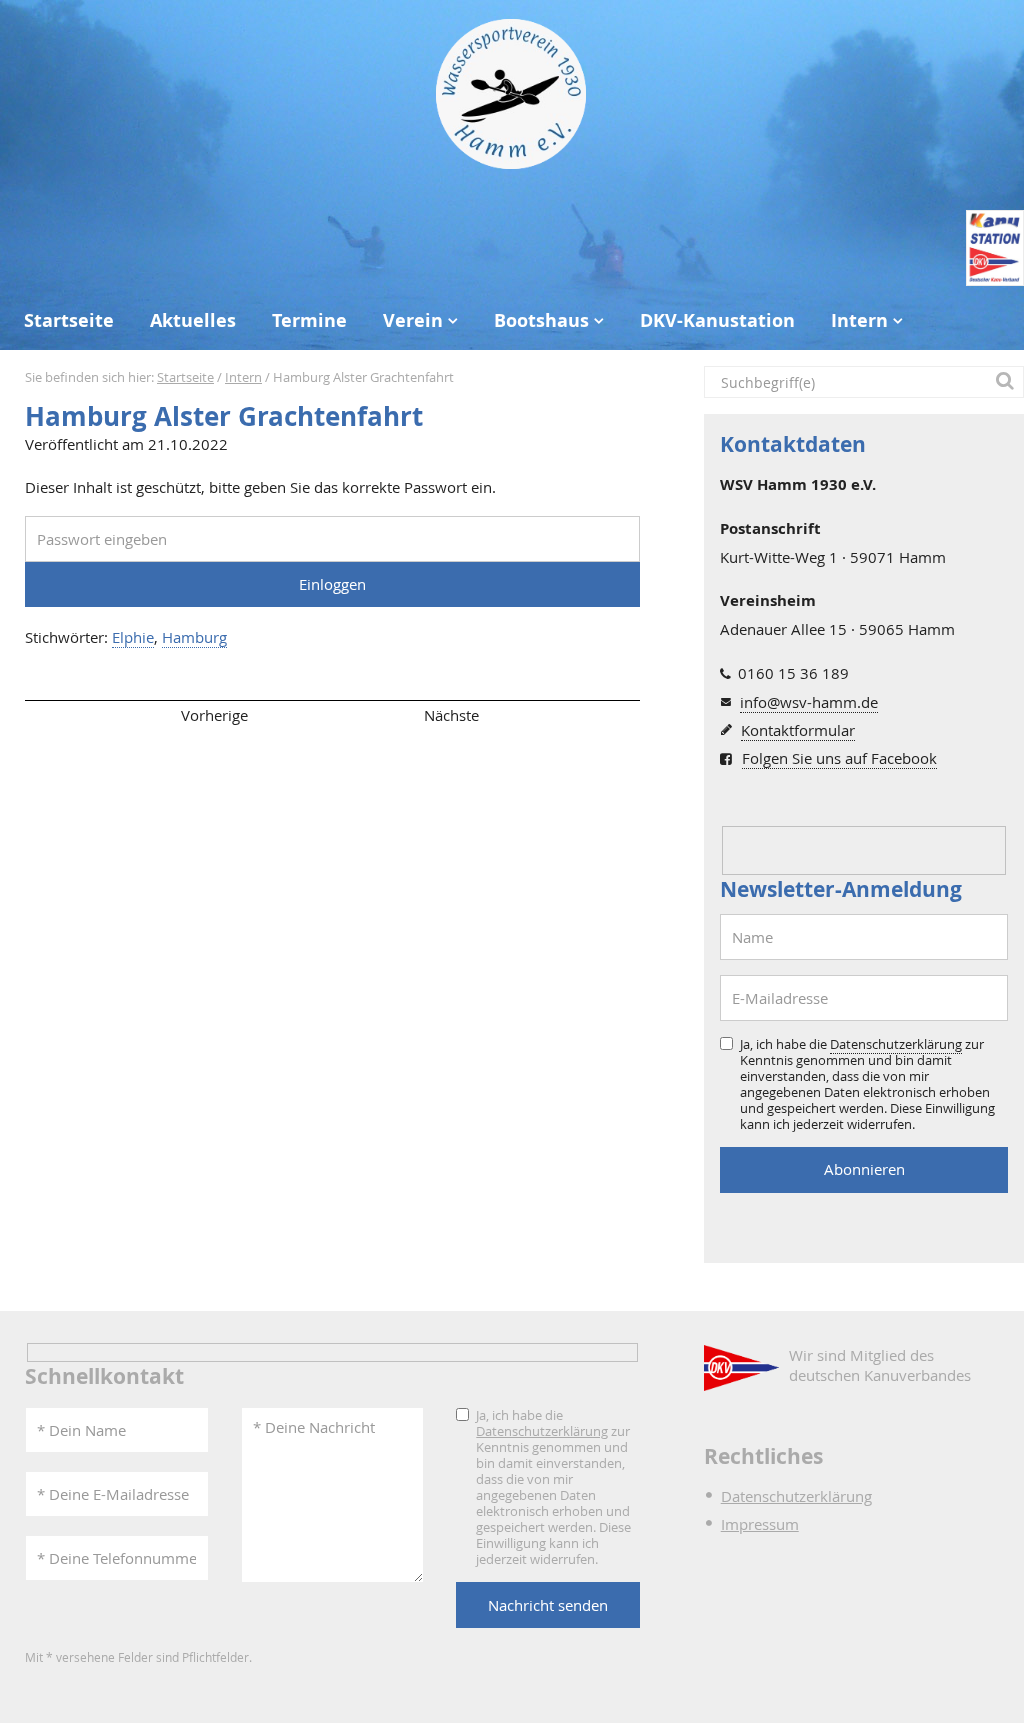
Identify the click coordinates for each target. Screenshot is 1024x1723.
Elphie (133, 637)
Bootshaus (541, 320)
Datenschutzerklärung (896, 1044)
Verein (413, 320)
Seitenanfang (83, 715)
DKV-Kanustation (717, 320)
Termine (309, 320)
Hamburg (194, 637)
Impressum (760, 1524)
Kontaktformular (798, 730)
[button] (1008, 382)
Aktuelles (193, 320)
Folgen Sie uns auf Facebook (839, 758)
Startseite (69, 320)
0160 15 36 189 (793, 673)
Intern (859, 320)
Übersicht (333, 715)
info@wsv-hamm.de (809, 702)
